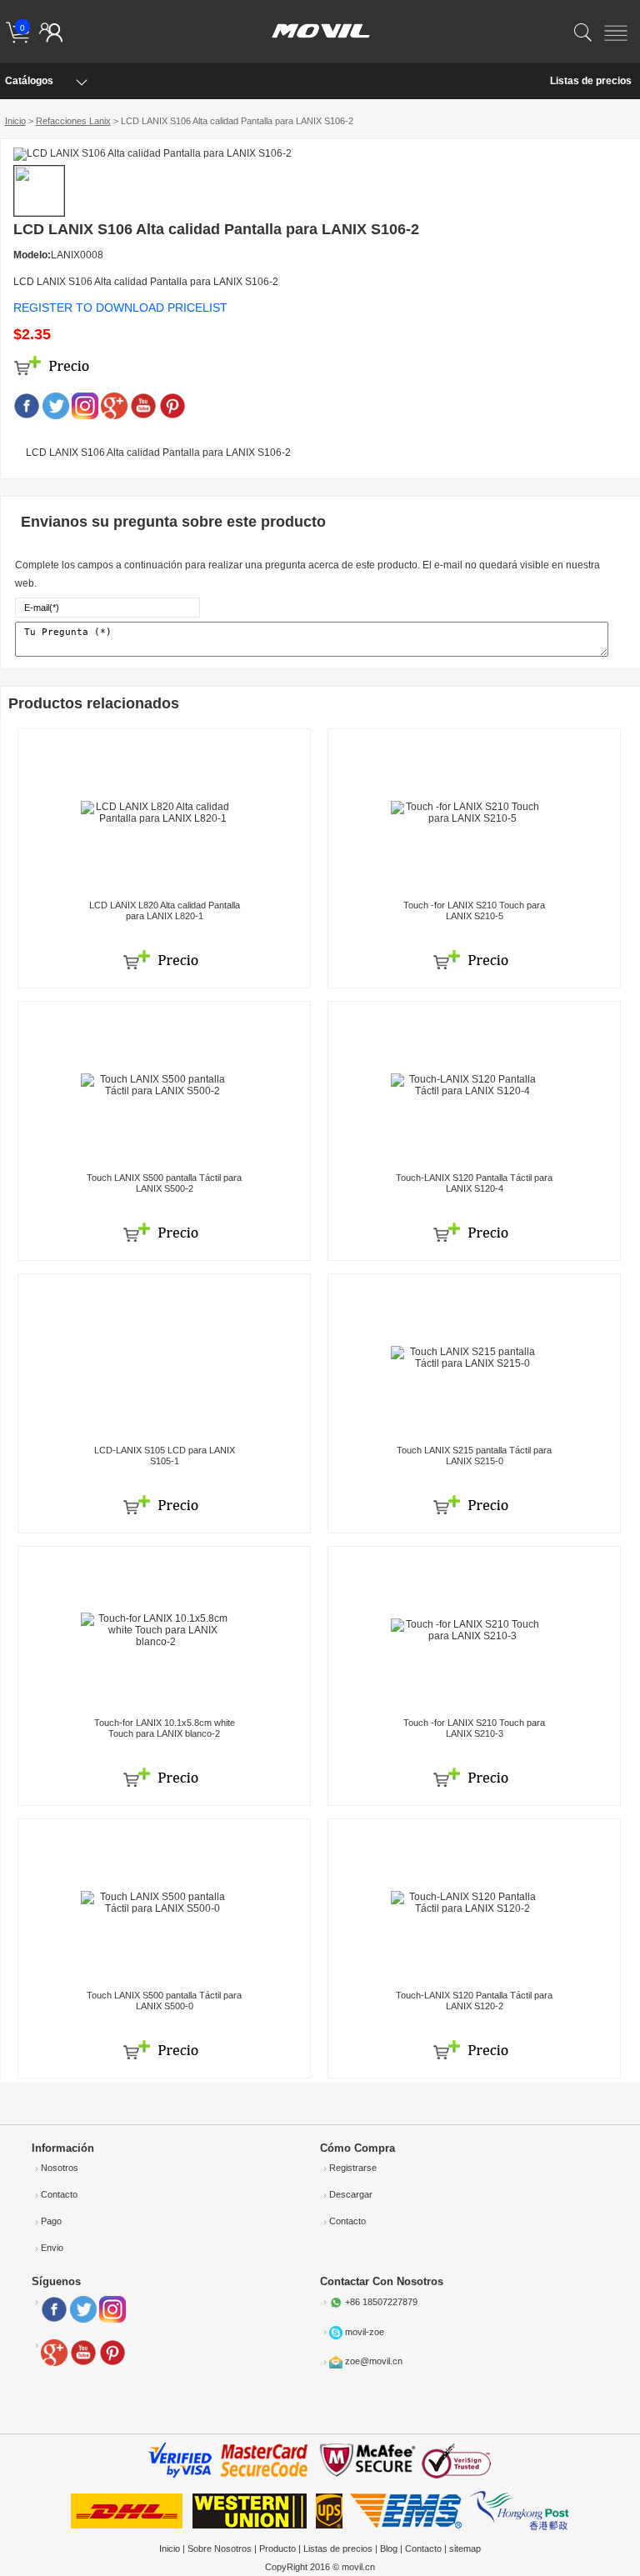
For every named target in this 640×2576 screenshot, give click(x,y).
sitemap (465, 2548)
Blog (389, 2548)
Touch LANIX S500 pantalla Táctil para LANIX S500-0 (164, 2001)
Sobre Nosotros (220, 2548)
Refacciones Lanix (73, 121)
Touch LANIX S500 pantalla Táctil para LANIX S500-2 (164, 1183)
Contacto (59, 2194)
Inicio (15, 121)
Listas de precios (591, 81)
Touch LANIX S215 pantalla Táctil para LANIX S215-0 (474, 1456)
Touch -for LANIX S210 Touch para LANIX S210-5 (474, 910)
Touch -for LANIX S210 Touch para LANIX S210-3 (474, 1728)
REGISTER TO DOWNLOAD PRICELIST (120, 308)
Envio (52, 2248)
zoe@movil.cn (374, 2361)
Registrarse (353, 2168)
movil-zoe (365, 2331)
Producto (277, 2548)
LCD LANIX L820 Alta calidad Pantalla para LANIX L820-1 (165, 910)
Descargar (351, 2194)
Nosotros (60, 2168)
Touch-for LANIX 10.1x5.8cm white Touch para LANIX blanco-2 (165, 1728)
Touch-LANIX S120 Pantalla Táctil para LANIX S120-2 (474, 2001)
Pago (51, 2221)
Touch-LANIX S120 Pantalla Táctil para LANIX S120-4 (474, 1183)
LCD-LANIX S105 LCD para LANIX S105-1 (165, 1456)
